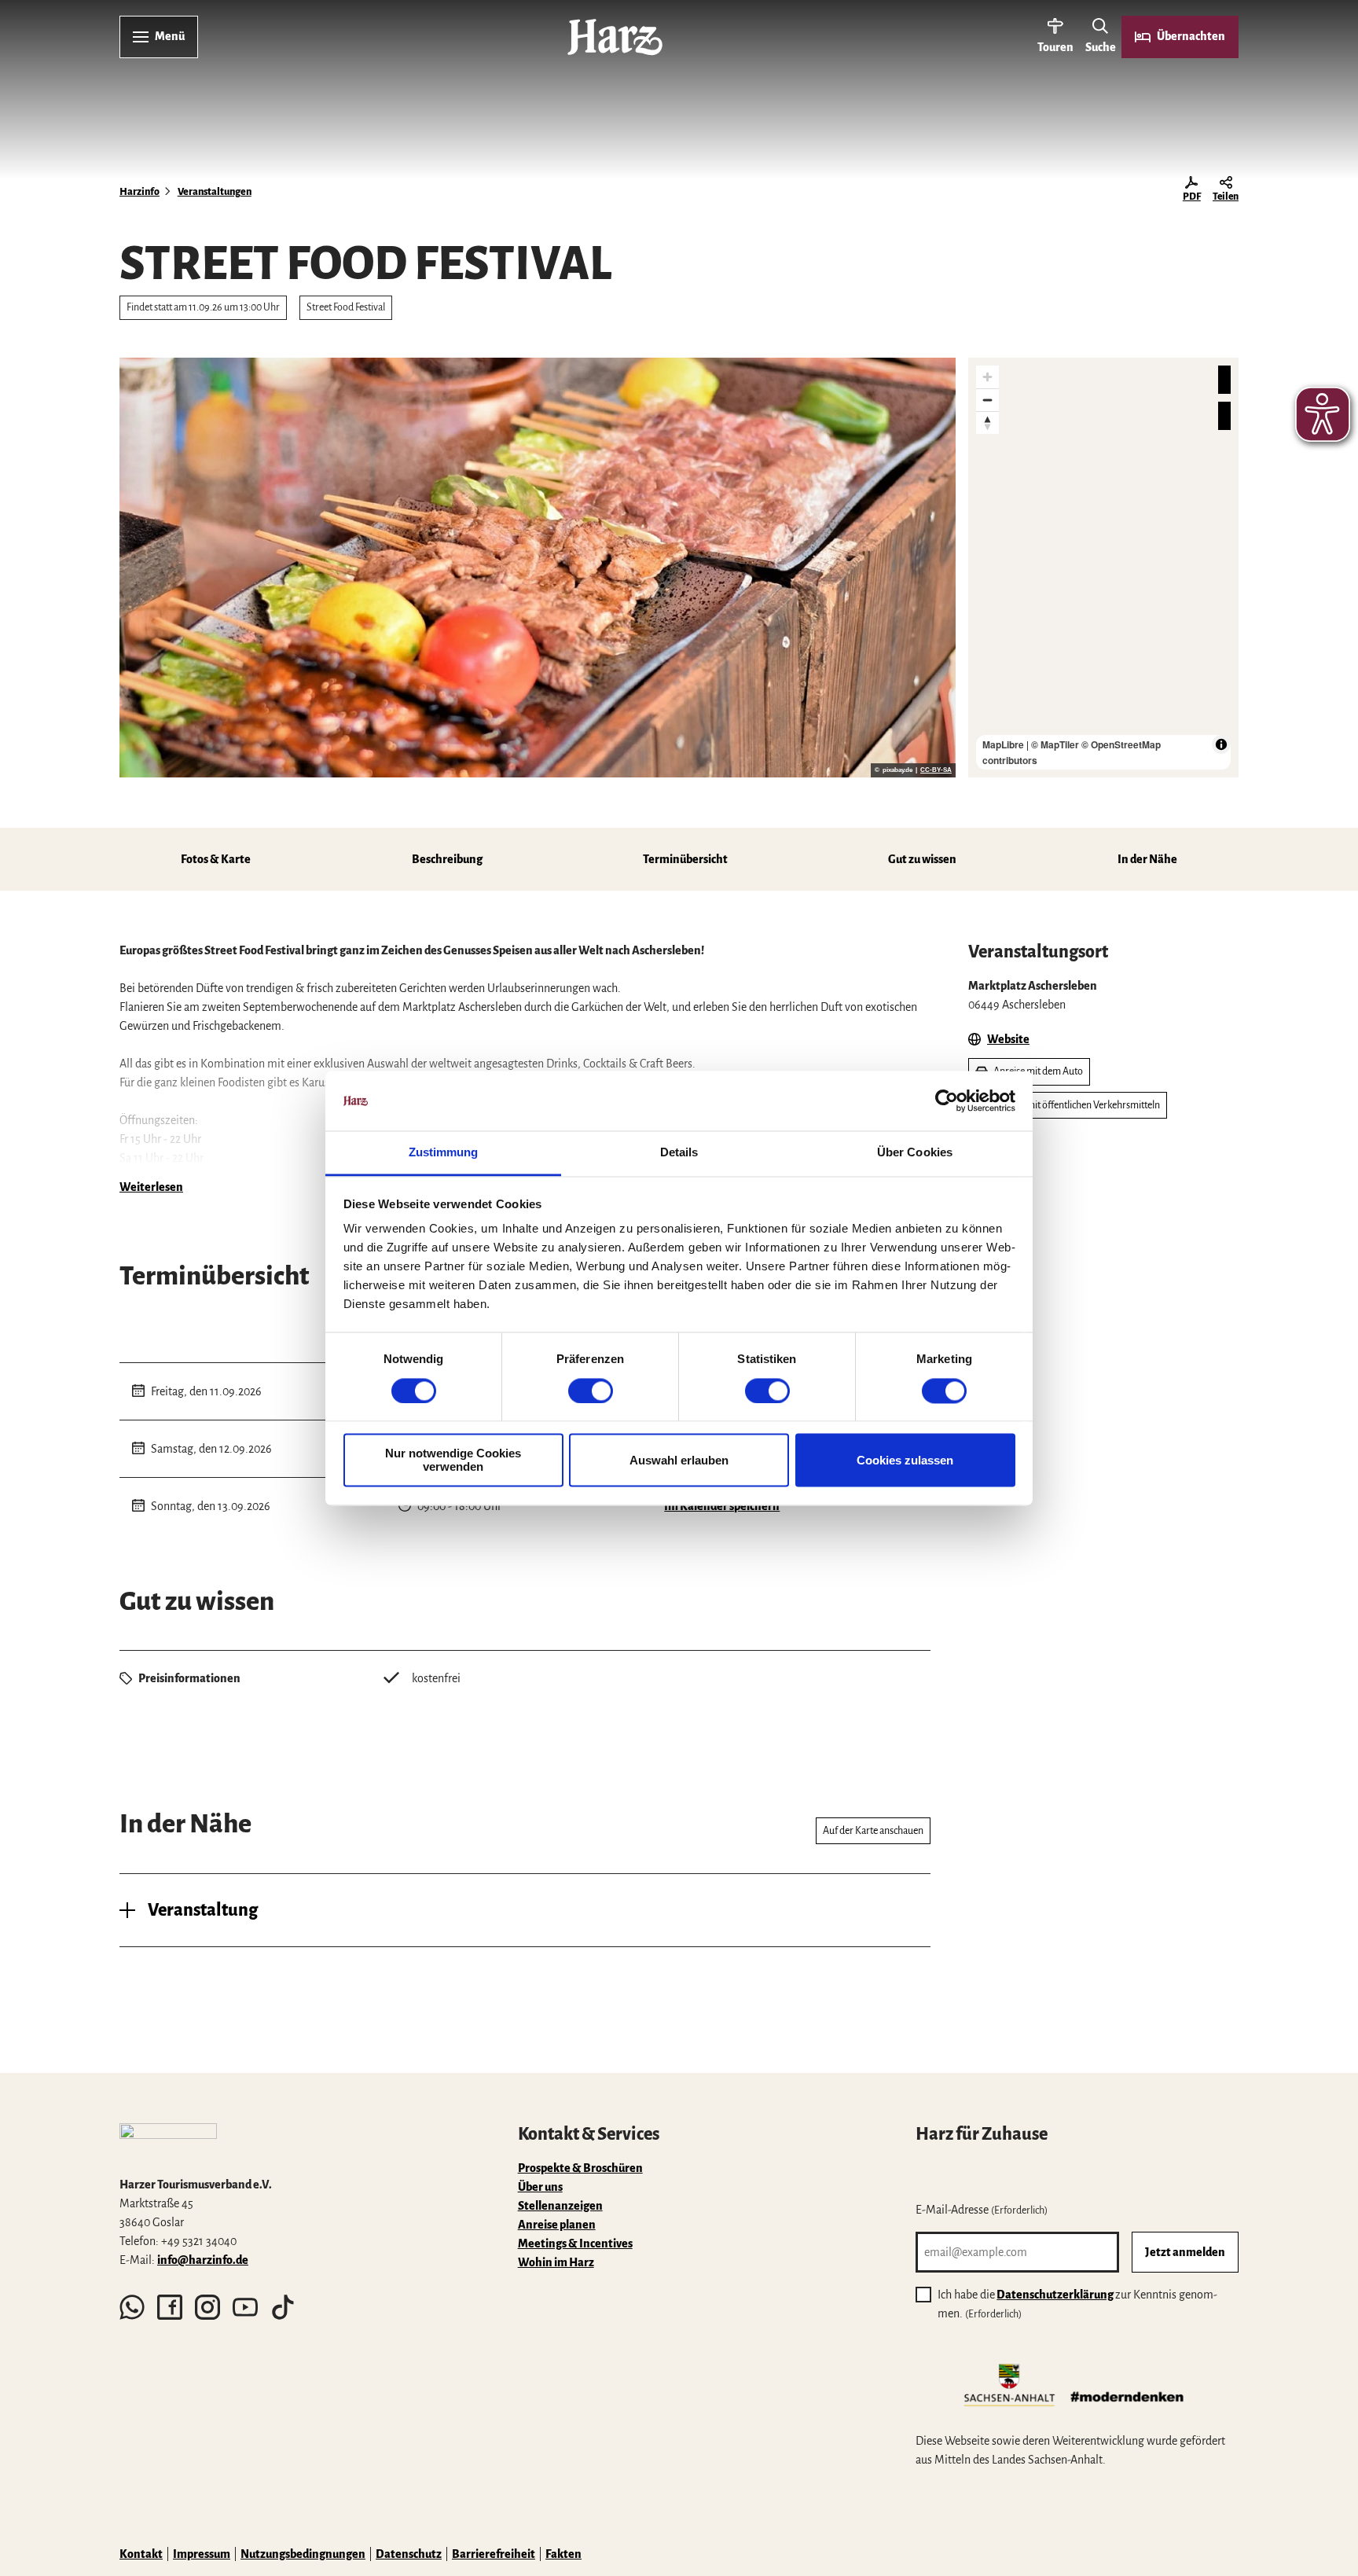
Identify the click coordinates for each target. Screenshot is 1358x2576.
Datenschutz (409, 2554)
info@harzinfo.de (203, 2260)
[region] (1103, 568)
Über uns (540, 2187)
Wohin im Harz (556, 2262)
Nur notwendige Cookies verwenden (453, 1461)
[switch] (591, 1391)
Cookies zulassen (905, 1460)
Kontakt (141, 2554)
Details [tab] (679, 1153)
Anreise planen (557, 2225)
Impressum (202, 2554)
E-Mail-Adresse (982, 2210)
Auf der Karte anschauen (873, 1831)
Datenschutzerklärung (1055, 2295)
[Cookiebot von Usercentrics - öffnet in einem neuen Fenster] (947, 1101)
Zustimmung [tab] (444, 1153)
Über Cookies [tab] (915, 1153)
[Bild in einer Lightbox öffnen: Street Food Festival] (538, 568)
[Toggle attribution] (1221, 744)
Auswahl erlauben (679, 1460)
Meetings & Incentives (575, 2243)
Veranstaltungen (215, 192)
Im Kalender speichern (722, 1506)
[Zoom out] (987, 400)
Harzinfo (139, 192)
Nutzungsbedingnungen (303, 2554)
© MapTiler (1055, 744)
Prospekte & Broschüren (580, 2168)
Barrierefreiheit (494, 2554)
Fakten (563, 2554)
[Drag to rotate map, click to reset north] (987, 423)
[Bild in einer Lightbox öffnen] (168, 2143)
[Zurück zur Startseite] (615, 37)
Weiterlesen (151, 1187)
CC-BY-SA (936, 770)
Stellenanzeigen (560, 2206)
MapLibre (1003, 744)
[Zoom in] (987, 377)
